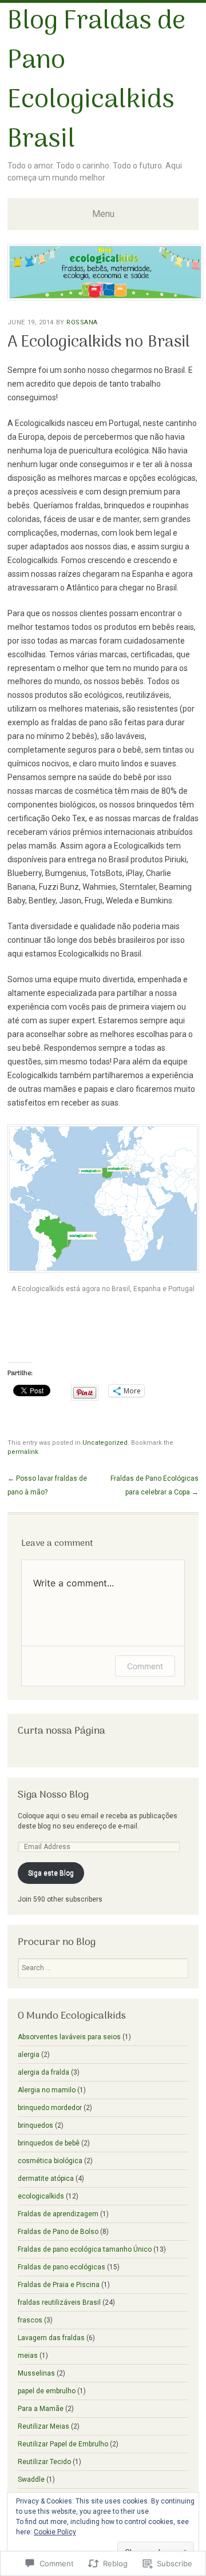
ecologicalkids (41, 2196)
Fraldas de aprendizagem (58, 2214)
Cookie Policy (55, 2532)
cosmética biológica (50, 2161)
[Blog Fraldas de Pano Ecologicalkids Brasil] (105, 297)
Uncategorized (105, 1443)
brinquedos (35, 2125)
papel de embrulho (47, 2391)
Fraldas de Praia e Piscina (59, 2285)
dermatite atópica (46, 2179)
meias (28, 2356)
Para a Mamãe (41, 2409)
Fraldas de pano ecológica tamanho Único (85, 2249)
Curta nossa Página (62, 1731)
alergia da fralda (43, 2072)
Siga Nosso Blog (53, 1795)
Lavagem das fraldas (51, 2338)
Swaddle (31, 2479)
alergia (29, 2055)
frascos (30, 2320)
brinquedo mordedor (50, 2108)
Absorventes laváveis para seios (69, 2037)
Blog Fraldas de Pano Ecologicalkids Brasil (96, 81)
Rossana (82, 322)
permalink (23, 1452)
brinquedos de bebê (49, 2143)
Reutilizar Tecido (44, 2462)
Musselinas (36, 2373)
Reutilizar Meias (43, 2426)
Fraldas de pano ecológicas (62, 2267)
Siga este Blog (51, 1873)
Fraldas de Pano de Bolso (58, 2232)
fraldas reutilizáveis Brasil (59, 2302)
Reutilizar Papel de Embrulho (63, 2444)
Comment (145, 1666)
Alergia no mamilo (47, 2090)
